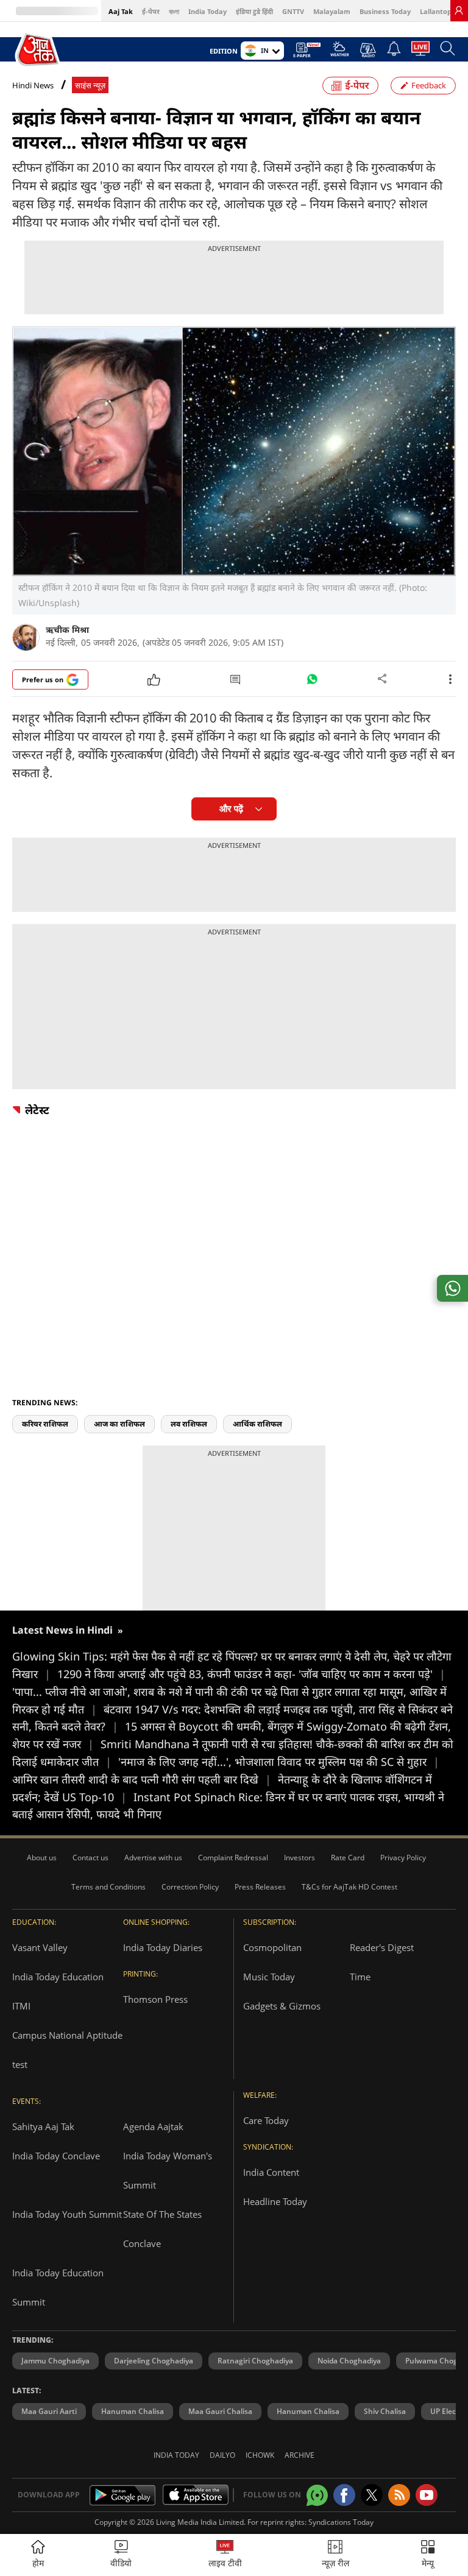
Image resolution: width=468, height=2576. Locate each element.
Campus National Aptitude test (67, 2050)
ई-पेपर (151, 11)
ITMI (21, 2006)
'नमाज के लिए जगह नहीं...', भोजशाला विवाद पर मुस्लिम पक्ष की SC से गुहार (279, 1762)
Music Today (269, 1977)
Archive (300, 2455)
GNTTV (293, 11)
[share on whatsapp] (452, 1288)
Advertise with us (153, 1858)
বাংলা (174, 11)
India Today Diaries (163, 1947)
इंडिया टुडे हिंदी (254, 11)
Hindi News (33, 85)
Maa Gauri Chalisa (220, 2411)
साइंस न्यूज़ (90, 86)
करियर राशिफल (45, 1424)
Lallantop (436, 11)
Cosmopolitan (272, 1947)
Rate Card (348, 1858)
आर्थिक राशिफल (257, 1424)
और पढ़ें (231, 809)
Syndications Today (341, 2522)
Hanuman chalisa (308, 2411)
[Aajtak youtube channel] (427, 2495)
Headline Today (275, 2201)
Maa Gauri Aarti (49, 2411)
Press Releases (260, 1887)
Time (360, 1977)
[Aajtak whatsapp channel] (317, 2495)
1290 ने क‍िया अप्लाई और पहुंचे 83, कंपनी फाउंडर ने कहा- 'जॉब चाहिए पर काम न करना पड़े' (251, 1674)
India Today (207, 11)
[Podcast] (368, 50)
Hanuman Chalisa (133, 2411)
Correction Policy (190, 1887)
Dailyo (222, 2455)
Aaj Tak (121, 11)
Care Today (266, 2120)
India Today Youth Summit (67, 2214)
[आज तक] (38, 50)
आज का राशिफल (119, 1424)
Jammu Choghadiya (55, 2361)
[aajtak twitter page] (372, 2495)
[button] (428, 2555)
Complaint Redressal (233, 1858)
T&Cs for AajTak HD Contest (349, 1887)
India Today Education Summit (58, 2287)
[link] (459, 10)
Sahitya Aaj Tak (43, 2126)
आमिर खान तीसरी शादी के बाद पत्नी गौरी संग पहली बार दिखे (142, 1779)
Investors (300, 1858)
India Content (271, 2172)
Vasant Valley (40, 1947)
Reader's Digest (382, 1947)
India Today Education (58, 1977)
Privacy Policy (403, 1858)
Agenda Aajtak (153, 2126)
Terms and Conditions (108, 1887)
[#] (312, 682)
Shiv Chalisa (385, 2411)
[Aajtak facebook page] (344, 2495)
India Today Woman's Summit (168, 2170)
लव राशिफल (189, 1424)
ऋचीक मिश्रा (67, 630)
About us (42, 1858)
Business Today (385, 11)
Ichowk (260, 2455)
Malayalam (332, 11)
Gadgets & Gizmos (282, 2006)
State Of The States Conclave (162, 2229)
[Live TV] (420, 52)
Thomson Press (155, 1999)
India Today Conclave (56, 2156)
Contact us (90, 1858)
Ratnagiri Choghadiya (255, 2361)
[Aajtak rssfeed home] (399, 2495)
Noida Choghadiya (349, 2361)
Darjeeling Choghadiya (154, 2361)
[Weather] (340, 52)
